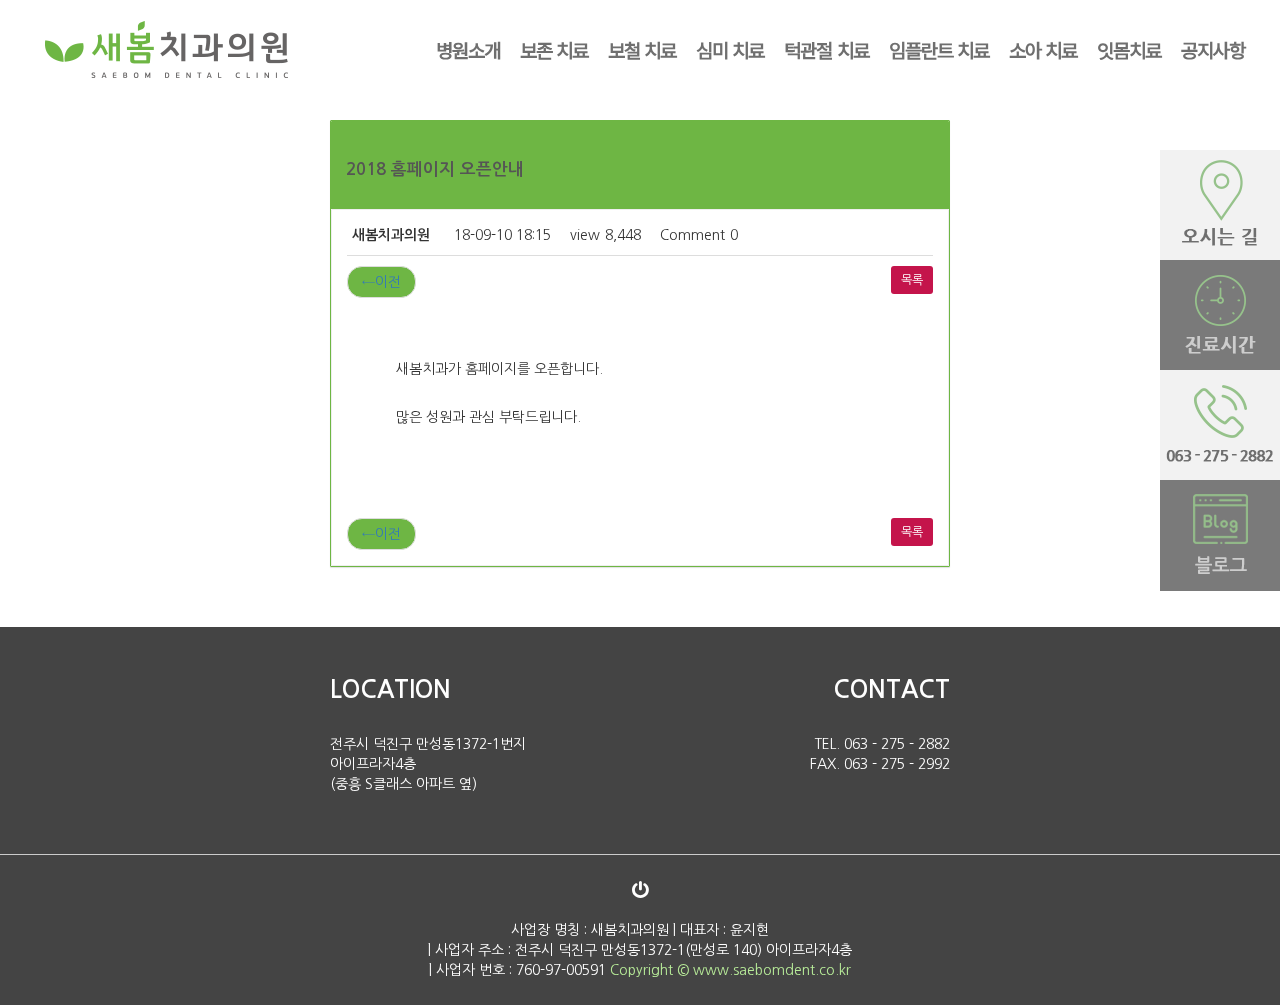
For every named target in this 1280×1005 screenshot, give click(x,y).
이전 (381, 282)
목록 (912, 280)
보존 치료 (554, 49)
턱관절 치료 (826, 49)
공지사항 (1213, 49)
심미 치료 (730, 49)
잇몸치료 (1129, 49)
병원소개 (468, 49)
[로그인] (640, 890)
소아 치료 (1043, 49)
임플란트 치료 (939, 49)
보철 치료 (642, 49)
